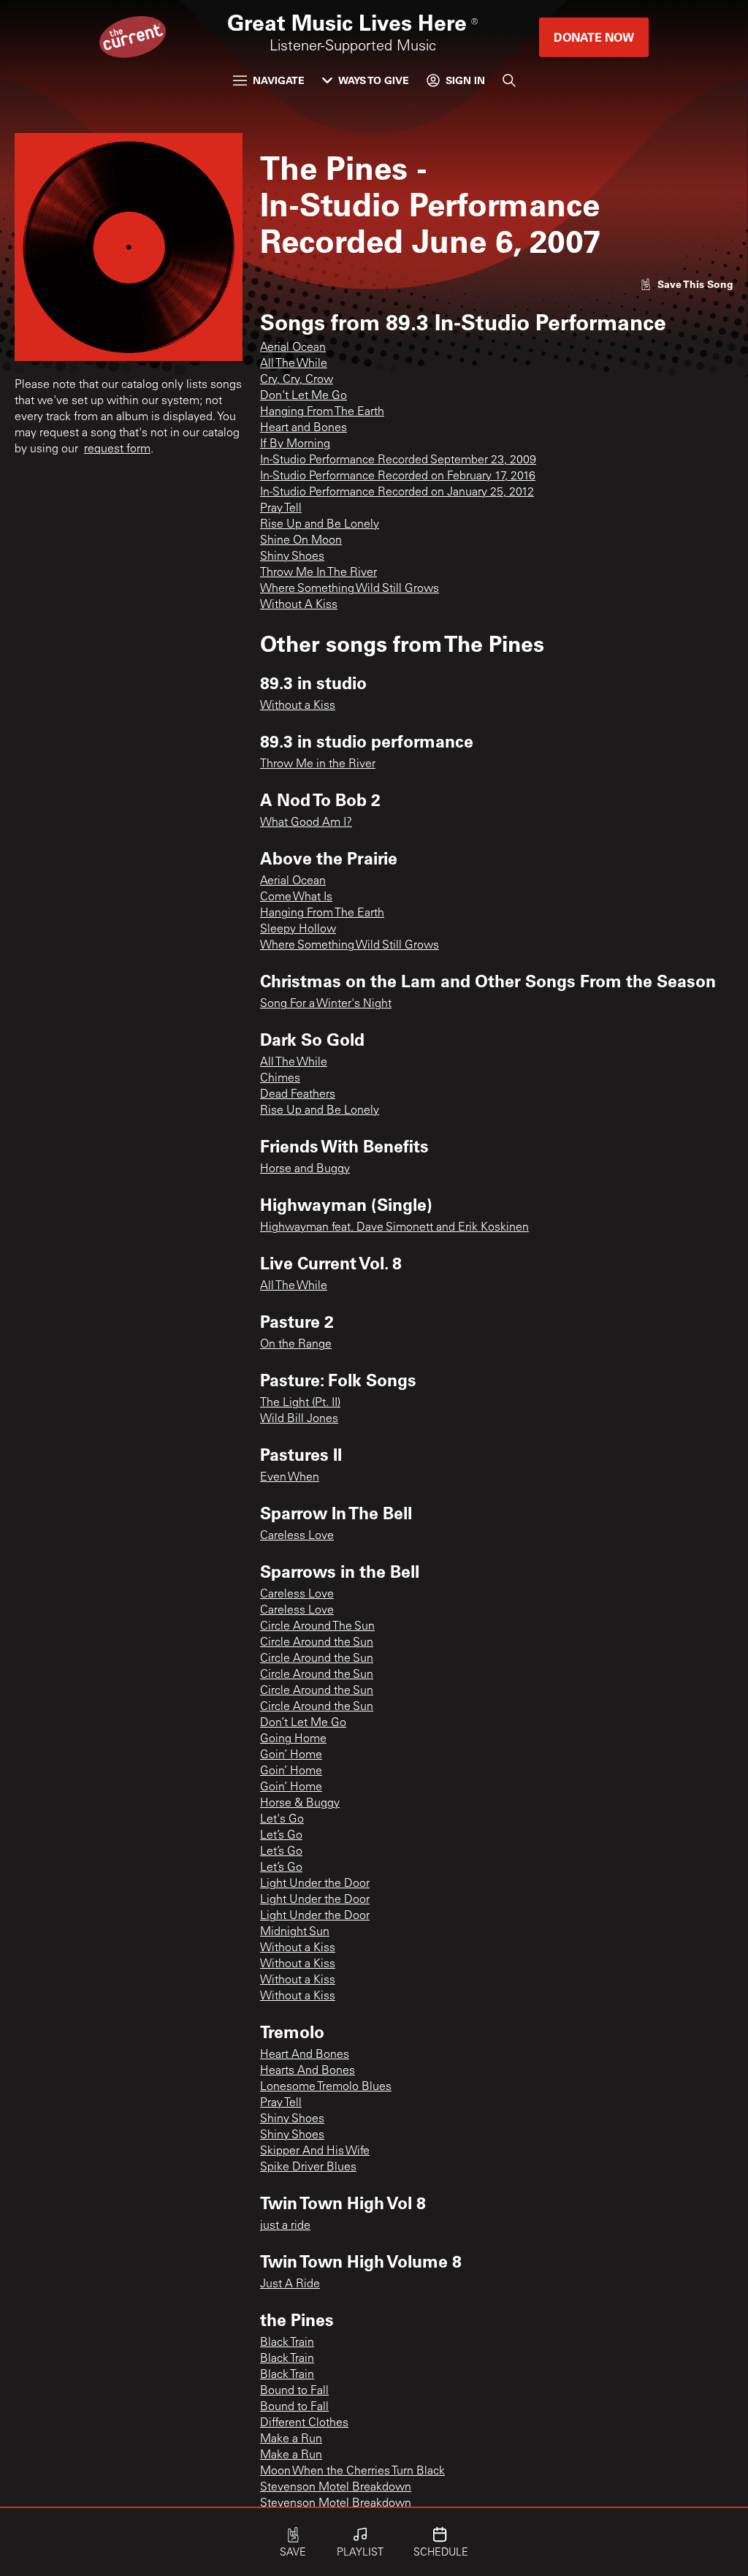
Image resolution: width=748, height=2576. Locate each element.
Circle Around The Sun (317, 1627)
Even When (290, 1478)
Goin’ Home (291, 1755)
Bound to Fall (294, 2391)
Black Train (287, 2343)
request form (117, 449)
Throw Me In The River (318, 573)
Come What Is (296, 897)
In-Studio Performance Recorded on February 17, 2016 (398, 476)
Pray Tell (281, 509)
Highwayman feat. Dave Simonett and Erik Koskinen (394, 1228)
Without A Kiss (299, 605)
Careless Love (297, 1536)
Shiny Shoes (292, 557)
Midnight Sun (295, 1932)
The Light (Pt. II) (300, 1403)
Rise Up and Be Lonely (320, 525)
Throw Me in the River (318, 764)
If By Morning (295, 444)
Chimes (280, 1079)
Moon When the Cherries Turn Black (352, 2471)
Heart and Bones (304, 428)
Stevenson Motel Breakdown (336, 2488)
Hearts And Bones (308, 2071)
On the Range (296, 1345)
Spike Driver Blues (308, 2167)
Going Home (293, 1739)
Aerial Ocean (293, 348)
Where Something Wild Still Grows (350, 589)
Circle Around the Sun (317, 1643)
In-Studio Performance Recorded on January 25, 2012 (397, 493)
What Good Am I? (306, 823)
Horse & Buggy (300, 1804)
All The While (294, 364)
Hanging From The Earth (322, 412)
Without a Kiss (298, 706)
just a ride (285, 2226)
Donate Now (594, 37)
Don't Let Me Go (304, 396)
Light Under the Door (315, 1884)
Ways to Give (374, 80)
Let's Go (282, 1820)
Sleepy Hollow (298, 930)
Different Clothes (304, 2423)
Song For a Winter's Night (326, 1004)
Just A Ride (290, 2284)
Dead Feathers (298, 1095)
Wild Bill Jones (299, 1419)
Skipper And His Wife (315, 2151)
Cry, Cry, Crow (297, 380)
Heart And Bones (305, 2055)
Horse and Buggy (305, 1169)
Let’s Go (281, 1836)
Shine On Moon (301, 541)
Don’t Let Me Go (303, 1723)
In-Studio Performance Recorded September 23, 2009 (398, 460)
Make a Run (291, 2439)
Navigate (279, 80)
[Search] (509, 80)
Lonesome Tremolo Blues (326, 2087)
